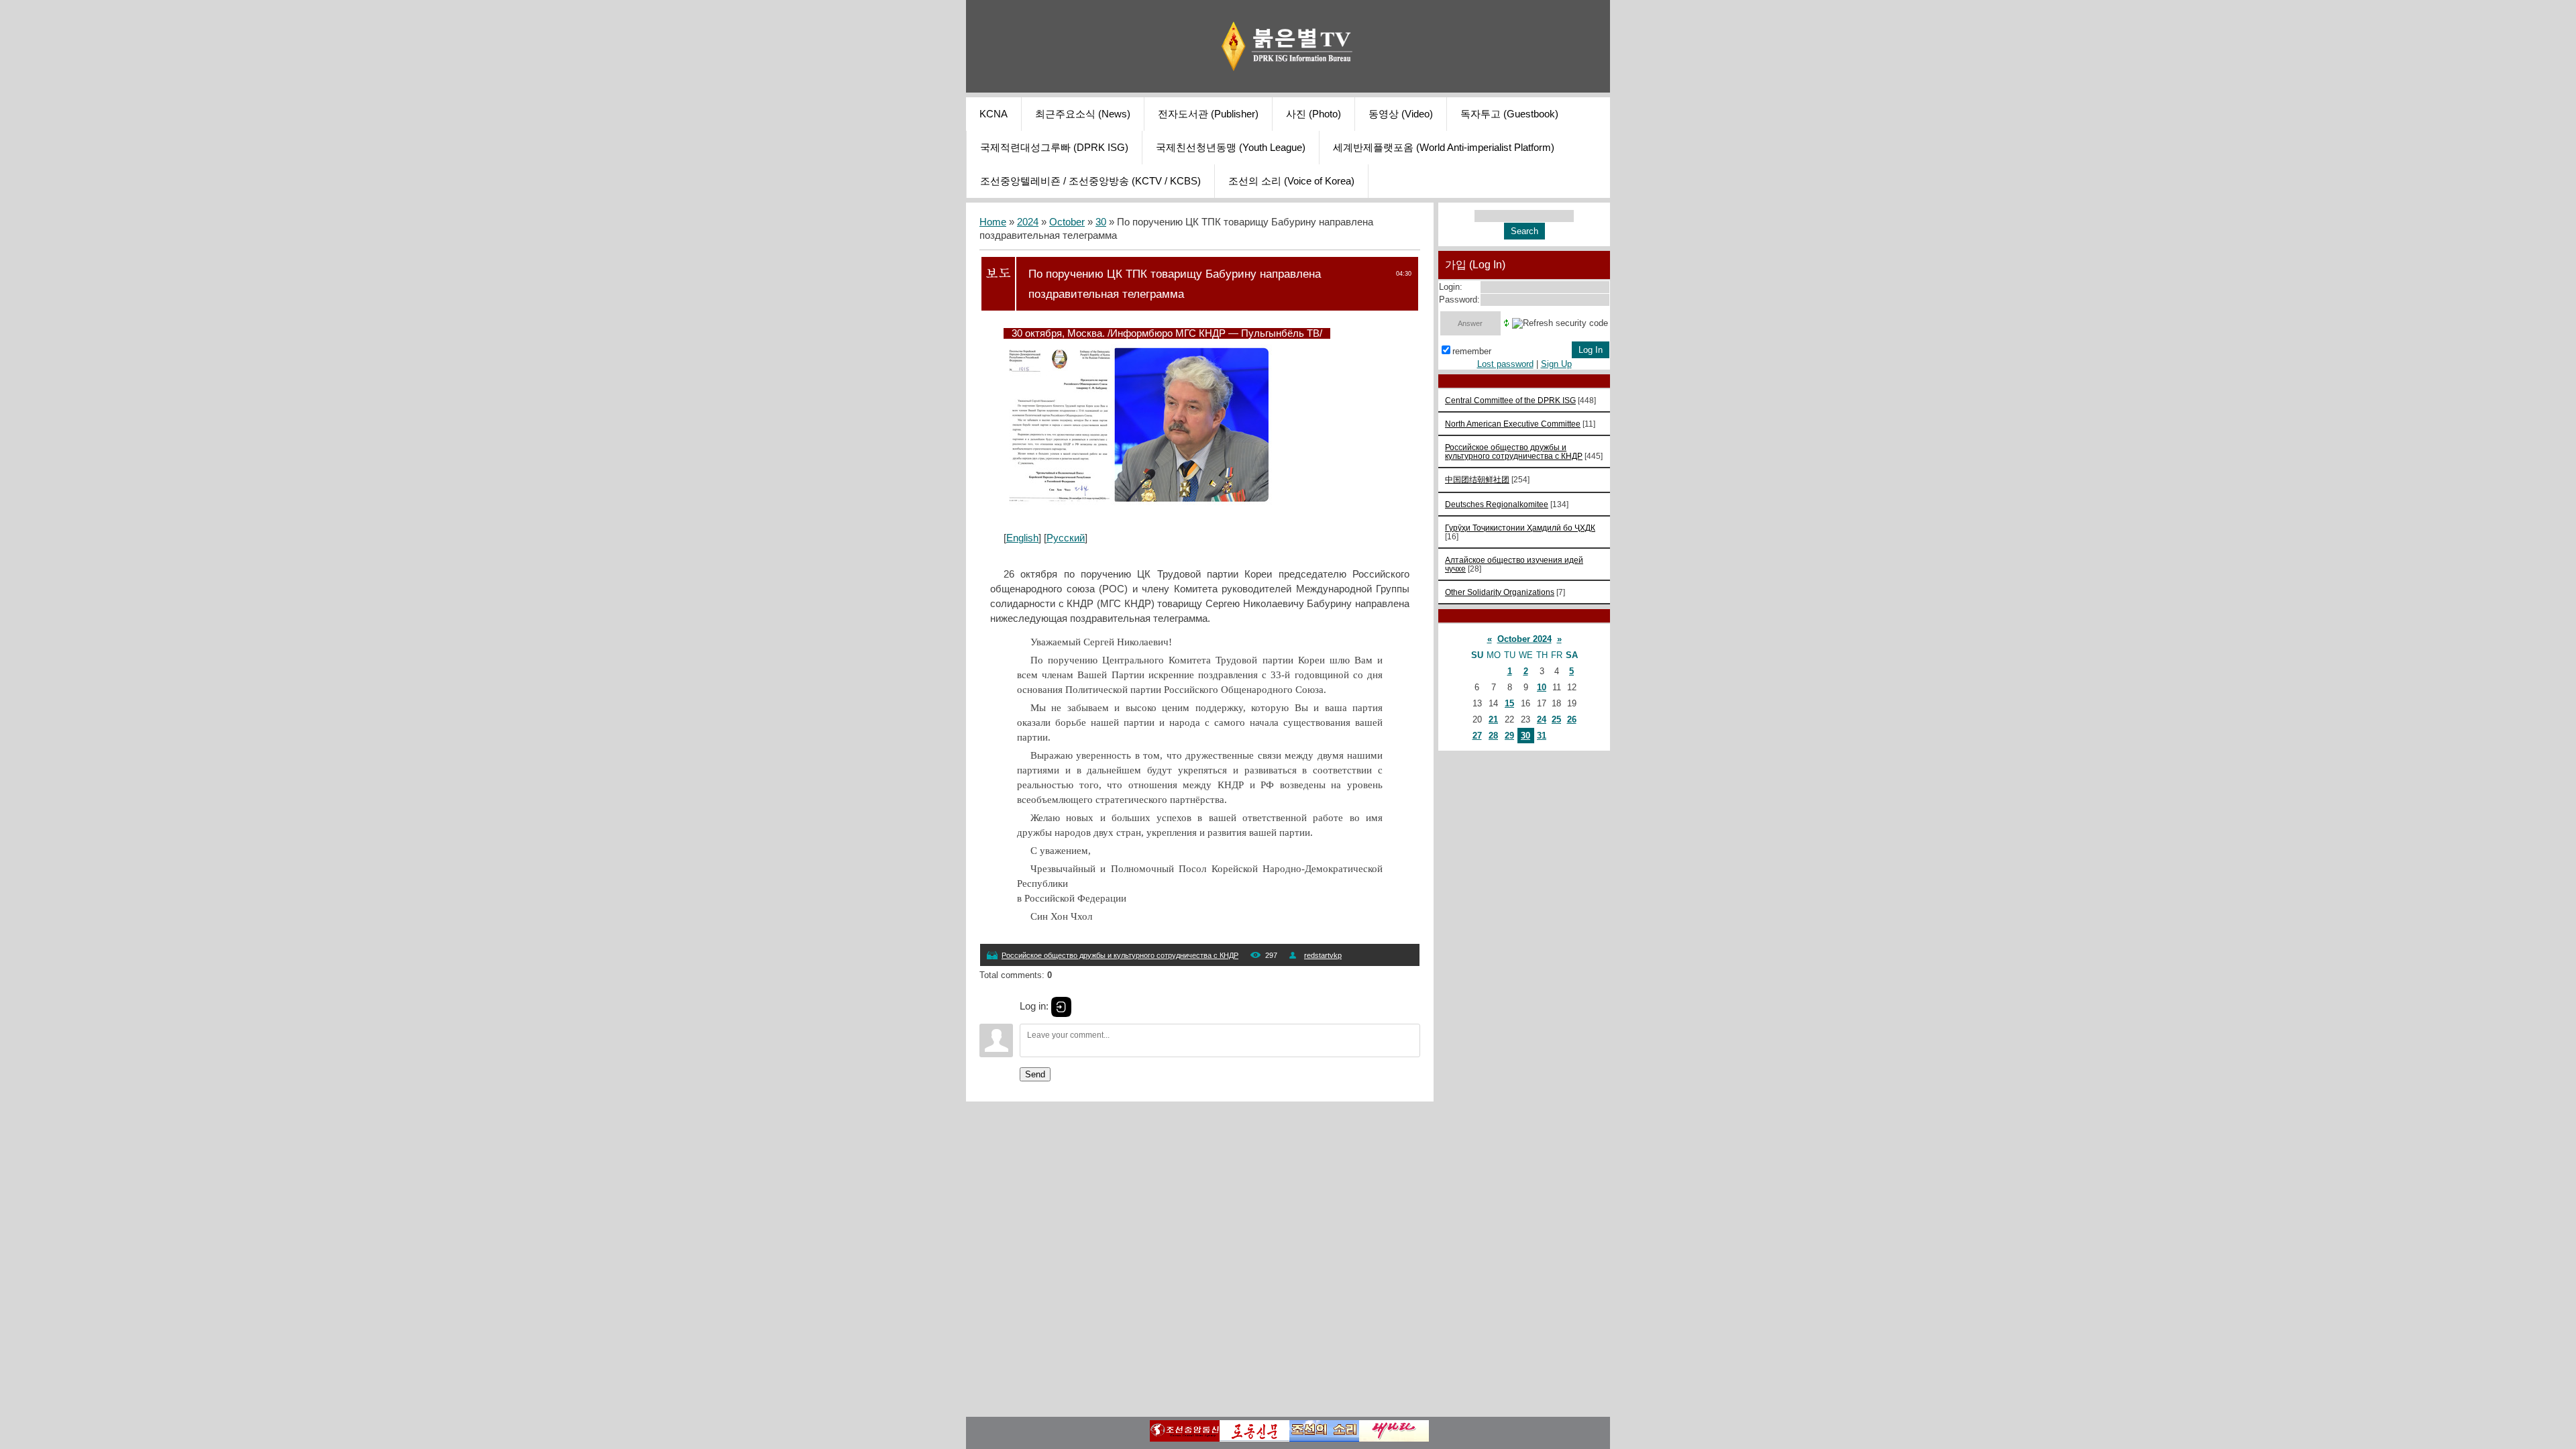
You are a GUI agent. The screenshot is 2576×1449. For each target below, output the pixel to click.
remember (1472, 351)
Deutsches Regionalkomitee (1497, 504)
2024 (1028, 222)
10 (1542, 687)
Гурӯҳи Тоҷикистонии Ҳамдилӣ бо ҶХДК (1520, 528)
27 (1477, 736)
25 (1556, 719)
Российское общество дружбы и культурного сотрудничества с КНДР (1120, 955)
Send (1035, 1074)
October (1067, 222)
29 (1509, 736)
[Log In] (1061, 1007)
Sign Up (1556, 364)
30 (1101, 222)
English (1022, 538)
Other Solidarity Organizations (1500, 592)
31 (1542, 736)
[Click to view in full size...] (1138, 502)
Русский (1066, 538)
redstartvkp (1323, 955)
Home (993, 222)
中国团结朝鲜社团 (1477, 479)
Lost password (1505, 364)
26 (1572, 719)
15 (1509, 703)
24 (1542, 719)
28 (1493, 736)
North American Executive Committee (1513, 424)
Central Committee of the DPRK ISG (1510, 400)
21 (1493, 719)
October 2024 (1524, 639)
